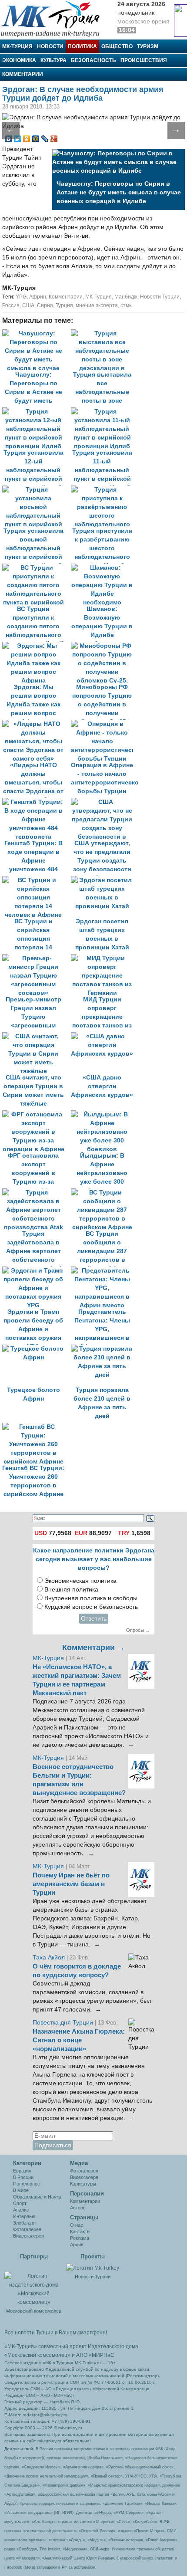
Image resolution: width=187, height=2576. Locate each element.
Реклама (80, 2238)
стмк (126, 305)
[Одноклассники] (27, 139)
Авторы (78, 2208)
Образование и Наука (37, 2197)
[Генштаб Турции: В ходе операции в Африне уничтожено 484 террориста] (37, 802)
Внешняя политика (71, 1590)
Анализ (21, 2210)
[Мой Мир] (36, 139)
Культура (53, 60)
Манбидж (126, 297)
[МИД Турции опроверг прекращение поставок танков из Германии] (104, 958)
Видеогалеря (84, 2177)
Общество (117, 46)
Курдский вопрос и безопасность (91, 1607)
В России (23, 2177)
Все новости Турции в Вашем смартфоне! (56, 2333)
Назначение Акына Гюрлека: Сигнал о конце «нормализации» (79, 2040)
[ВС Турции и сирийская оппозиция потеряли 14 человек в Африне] (37, 880)
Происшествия (144, 60)
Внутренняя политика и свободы (91, 1598)
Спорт (20, 2203)
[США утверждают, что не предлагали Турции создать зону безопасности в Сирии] (104, 802)
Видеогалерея (28, 2236)
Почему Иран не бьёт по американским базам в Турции (71, 1884)
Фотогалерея (27, 2229)
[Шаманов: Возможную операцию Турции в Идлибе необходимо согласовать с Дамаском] (104, 568)
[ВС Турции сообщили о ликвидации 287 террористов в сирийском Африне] (104, 1193)
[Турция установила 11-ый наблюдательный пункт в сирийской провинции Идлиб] (104, 412)
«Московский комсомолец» (37, 2355)
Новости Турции (160, 297)
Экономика (19, 60)
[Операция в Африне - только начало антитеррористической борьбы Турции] (104, 724)
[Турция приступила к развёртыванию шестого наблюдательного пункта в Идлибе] (104, 490)
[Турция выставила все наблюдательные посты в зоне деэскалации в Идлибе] (104, 333)
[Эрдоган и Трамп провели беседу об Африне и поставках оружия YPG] (37, 1271)
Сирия (45, 305)
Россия (11, 305)
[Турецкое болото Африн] (37, 1349)
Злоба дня (24, 2223)
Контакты (80, 2231)
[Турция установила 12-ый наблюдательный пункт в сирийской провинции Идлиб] (37, 412)
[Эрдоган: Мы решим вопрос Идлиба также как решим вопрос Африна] (37, 646)
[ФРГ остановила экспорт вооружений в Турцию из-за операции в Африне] (37, 1114)
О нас (77, 2225)
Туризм (148, 46)
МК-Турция (17, 46)
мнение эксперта (97, 305)
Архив (77, 2245)
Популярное (27, 2184)
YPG (21, 297)
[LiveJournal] (45, 139)
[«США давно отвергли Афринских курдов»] (104, 1036)
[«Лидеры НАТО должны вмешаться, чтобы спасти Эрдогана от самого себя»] (37, 724)
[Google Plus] (54, 139)
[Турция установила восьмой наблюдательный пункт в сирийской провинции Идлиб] (37, 490)
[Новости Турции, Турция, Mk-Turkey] (93, 2268)
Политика (82, 46)
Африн (38, 297)
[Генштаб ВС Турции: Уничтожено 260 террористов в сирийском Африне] (36, 1427)
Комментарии (23, 74)
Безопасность (93, 60)
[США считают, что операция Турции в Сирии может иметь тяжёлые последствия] (37, 1036)
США (28, 305)
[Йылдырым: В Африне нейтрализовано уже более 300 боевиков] (104, 1114)
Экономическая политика (80, 1581)
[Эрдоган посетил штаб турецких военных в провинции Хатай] (104, 880)
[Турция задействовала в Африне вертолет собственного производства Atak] (37, 1193)
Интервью (24, 2216)
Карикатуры (83, 2184)
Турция (64, 305)
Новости (50, 46)
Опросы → (138, 1630)
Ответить (94, 1619)
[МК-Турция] (54, 18)
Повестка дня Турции (64, 2023)
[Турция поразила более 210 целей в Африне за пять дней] (104, 1349)
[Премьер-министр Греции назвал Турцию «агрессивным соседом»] (37, 958)
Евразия (22, 2171)
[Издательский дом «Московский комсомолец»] (34, 2284)
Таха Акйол (49, 1957)
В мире (21, 2190)
